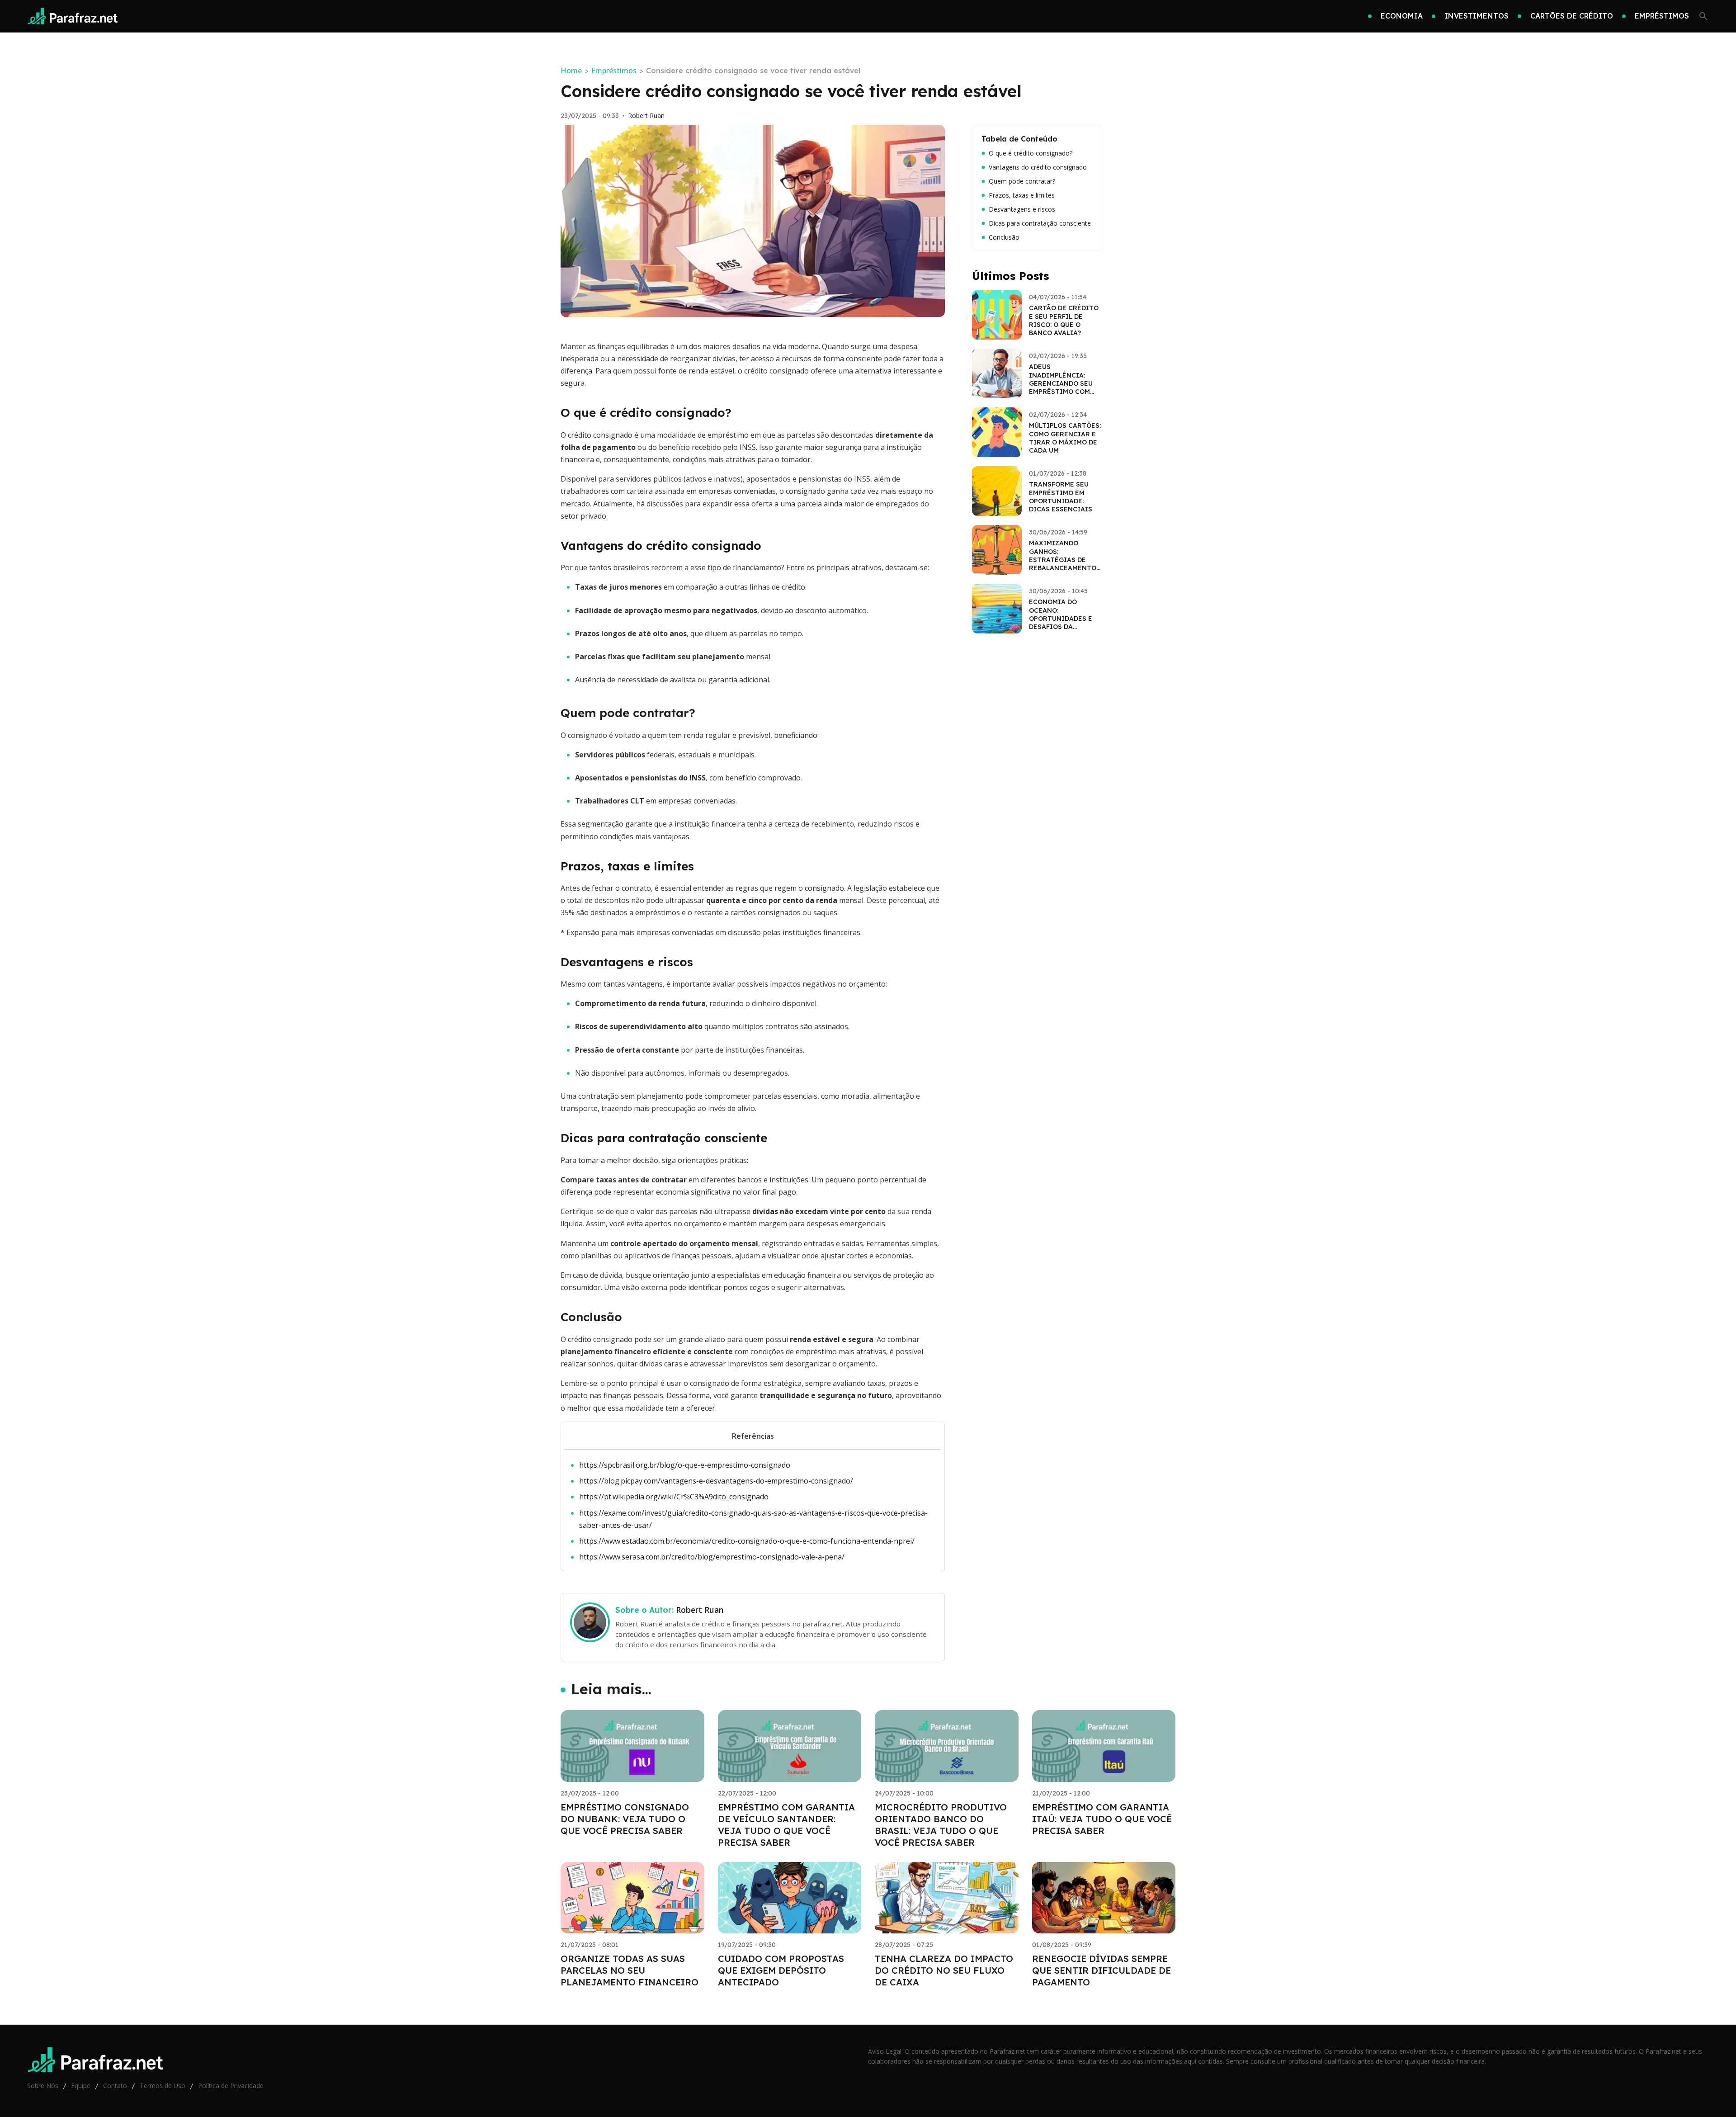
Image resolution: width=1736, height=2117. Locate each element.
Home (571, 71)
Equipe (81, 2086)
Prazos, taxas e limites (1022, 195)
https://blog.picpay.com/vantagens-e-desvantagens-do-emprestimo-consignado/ (716, 1481)
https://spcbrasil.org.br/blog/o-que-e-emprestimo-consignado (685, 1465)
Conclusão (1004, 237)
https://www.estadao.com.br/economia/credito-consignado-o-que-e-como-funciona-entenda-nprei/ (747, 1541)
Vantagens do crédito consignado (1038, 167)
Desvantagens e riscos (1022, 209)
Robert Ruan (646, 116)
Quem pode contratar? (1022, 181)
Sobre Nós (43, 2086)
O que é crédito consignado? (1031, 153)
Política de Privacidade (231, 2086)
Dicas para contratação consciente (1040, 223)
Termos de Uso (163, 2086)
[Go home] (73, 16)
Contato (115, 2086)
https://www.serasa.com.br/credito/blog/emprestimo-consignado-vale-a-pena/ (712, 1557)
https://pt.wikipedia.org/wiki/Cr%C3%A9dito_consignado (674, 1497)
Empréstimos (614, 71)
